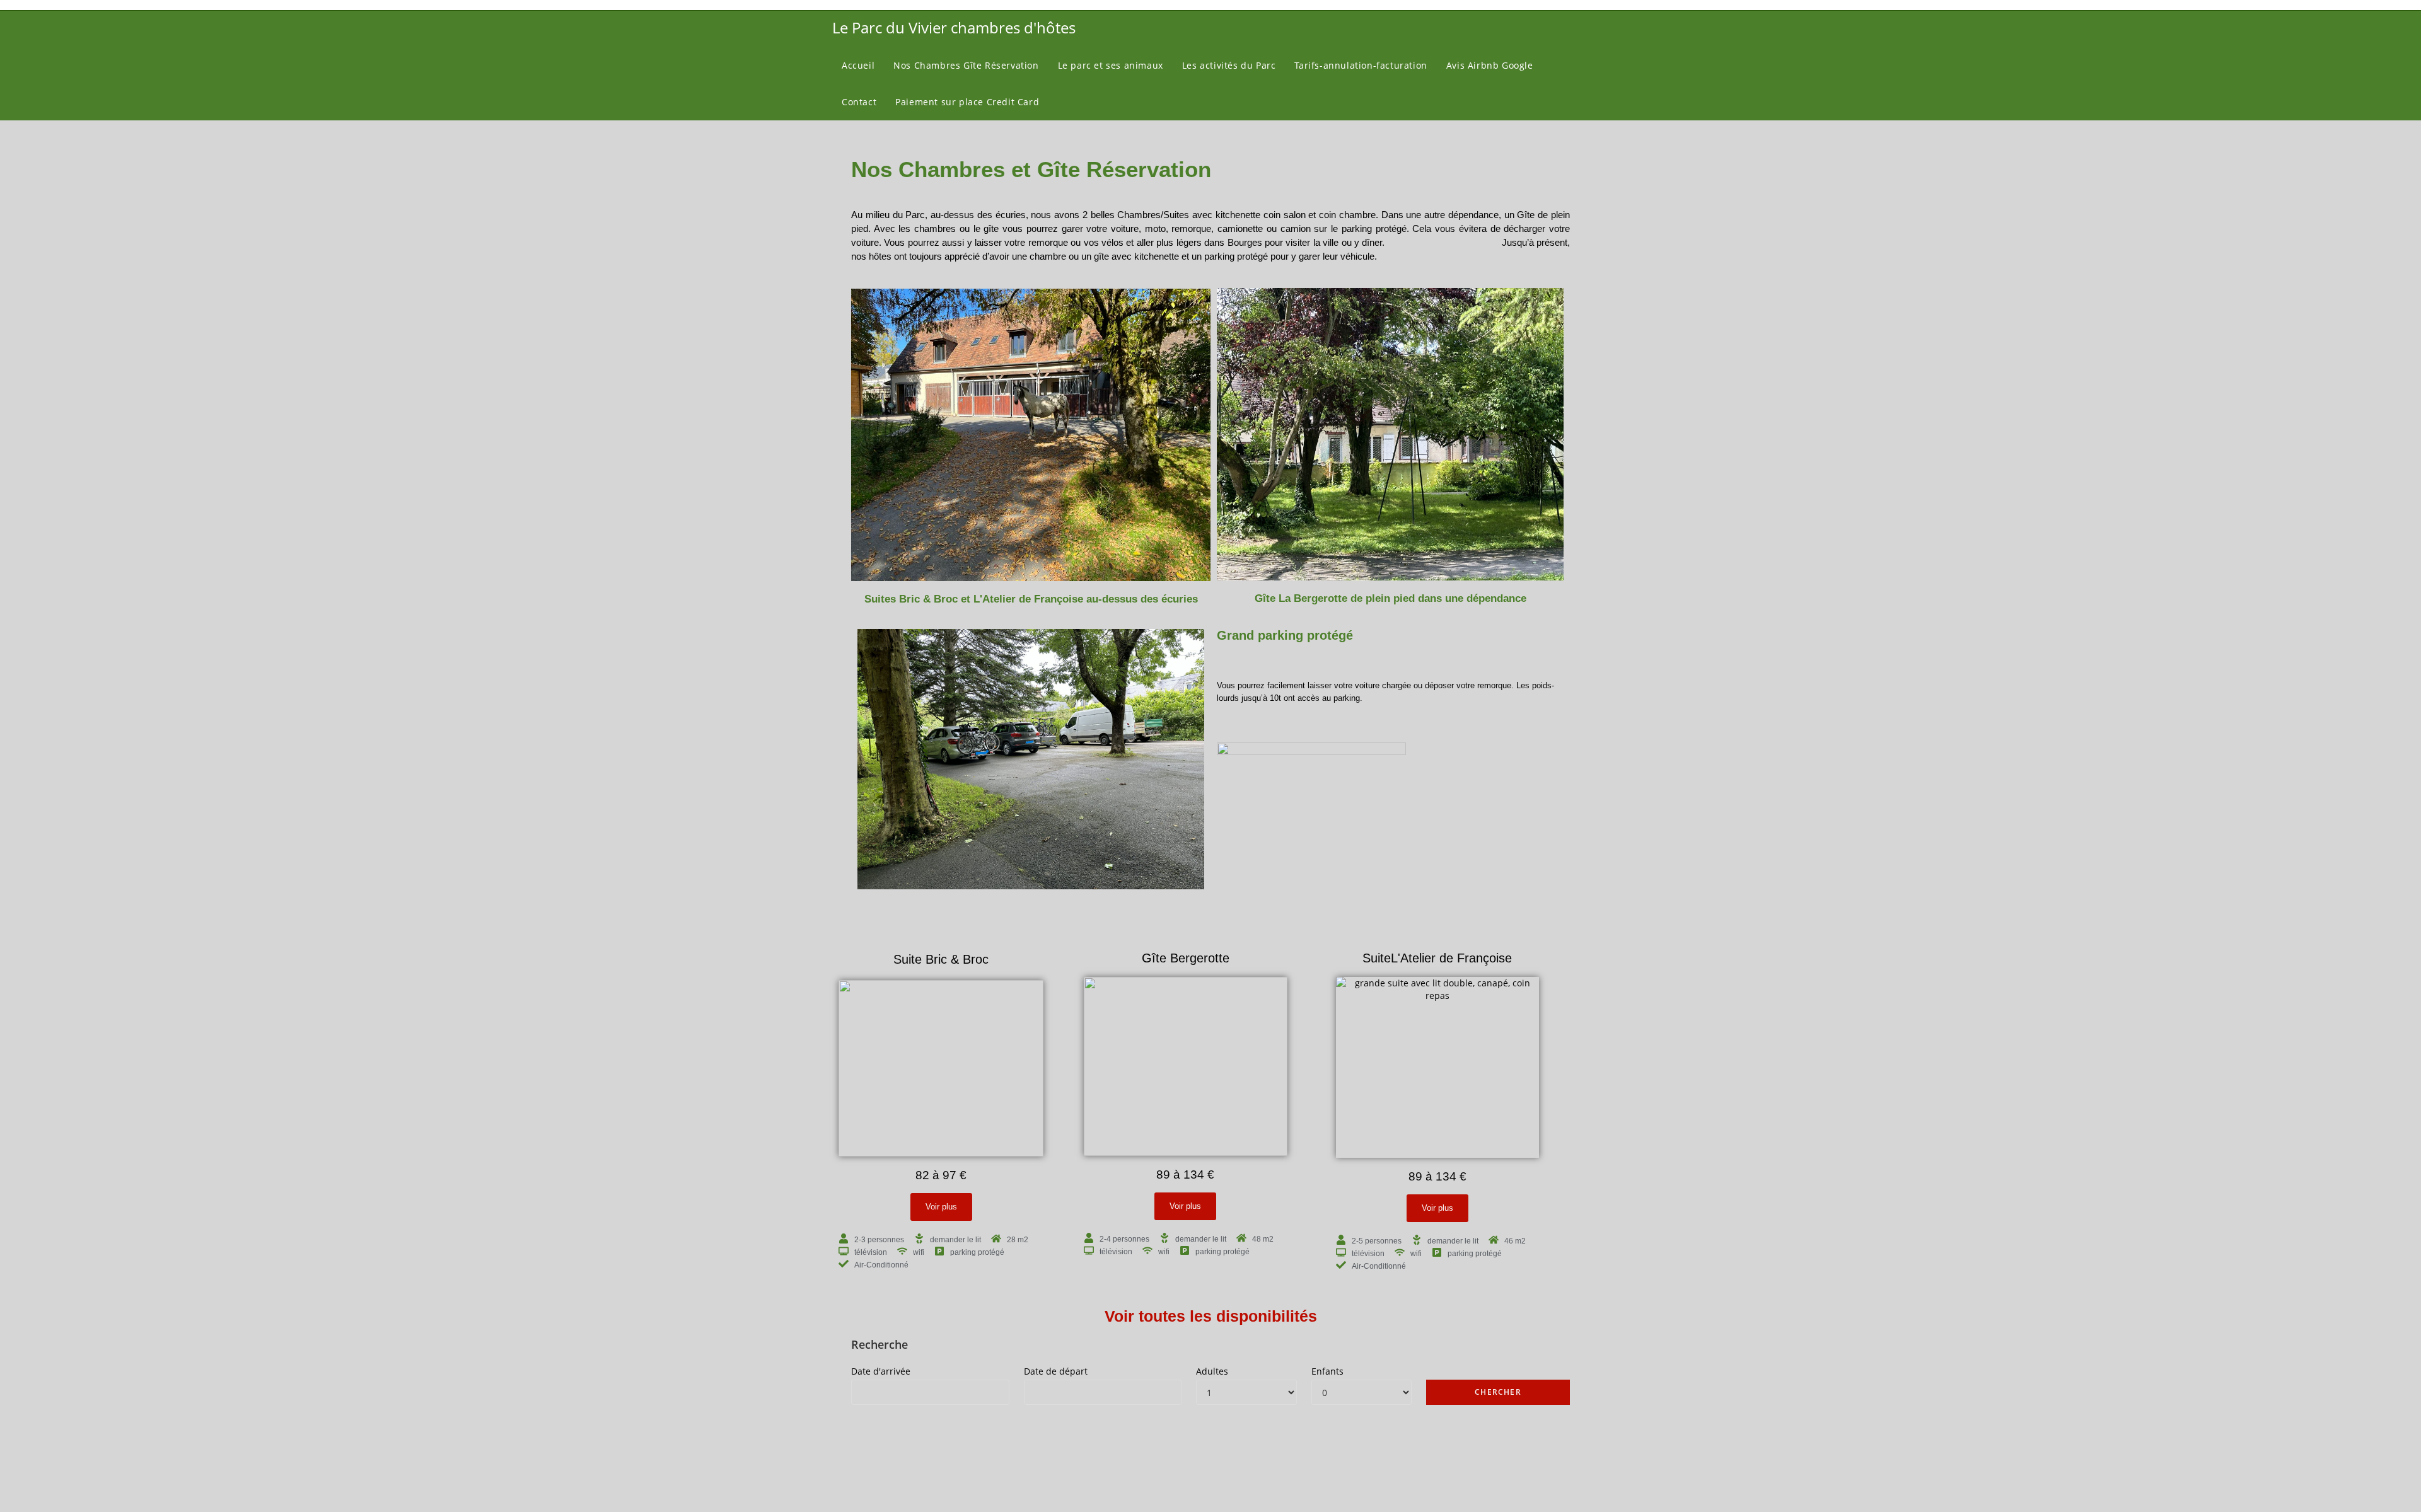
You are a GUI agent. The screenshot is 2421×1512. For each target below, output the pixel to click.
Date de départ (1056, 1371)
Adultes (1212, 1371)
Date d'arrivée (881, 1371)
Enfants (1327, 1371)
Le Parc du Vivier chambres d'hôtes (954, 27)
